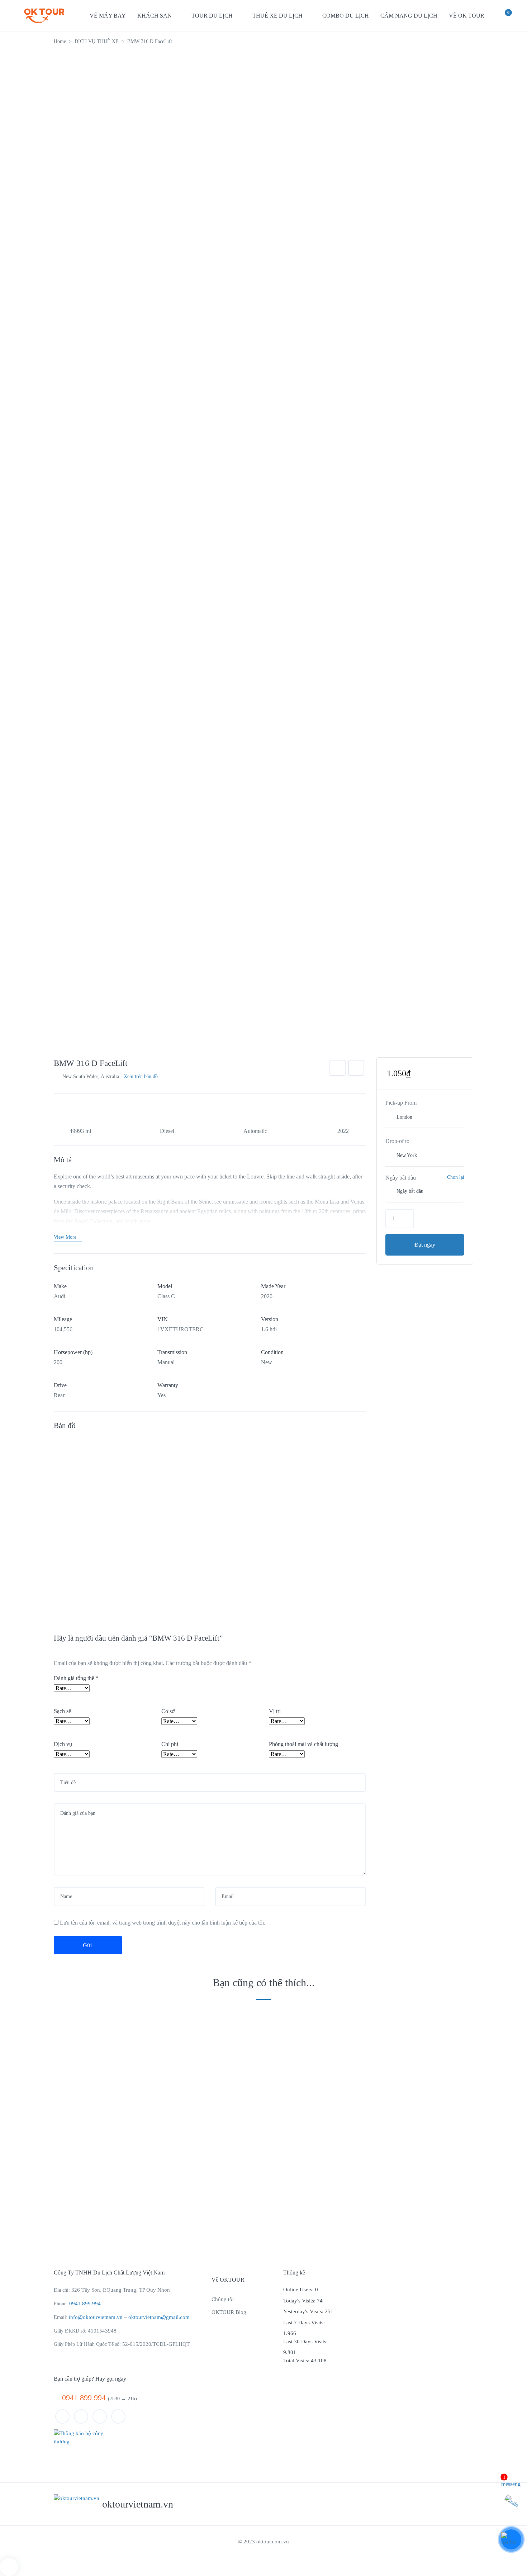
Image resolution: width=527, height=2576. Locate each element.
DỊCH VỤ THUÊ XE (97, 41)
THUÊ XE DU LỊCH (277, 16)
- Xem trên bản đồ (139, 1076)
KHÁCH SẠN (155, 16)
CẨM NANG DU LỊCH (409, 16)
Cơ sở (168, 1711)
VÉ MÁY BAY (108, 16)
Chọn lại (456, 1177)
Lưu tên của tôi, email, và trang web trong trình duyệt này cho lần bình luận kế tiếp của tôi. (163, 1923)
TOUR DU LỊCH (212, 16)
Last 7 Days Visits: (305, 2323)
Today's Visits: (300, 2301)
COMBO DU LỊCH (346, 16)
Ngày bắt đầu (401, 1178)
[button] (502, 17)
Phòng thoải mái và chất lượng (303, 1744)
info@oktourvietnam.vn (96, 2317)
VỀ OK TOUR (467, 16)
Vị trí (275, 1711)
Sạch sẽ (62, 1711)
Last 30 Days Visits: (306, 2342)
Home (60, 41)
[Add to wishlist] (338, 1068)
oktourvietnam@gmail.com (159, 2317)
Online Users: (299, 2290)
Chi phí (170, 1744)
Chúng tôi (223, 2299)
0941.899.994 (85, 2304)
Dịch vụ (63, 1744)
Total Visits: (297, 2361)
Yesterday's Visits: (304, 2311)
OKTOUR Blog (229, 2312)
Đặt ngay (425, 1245)
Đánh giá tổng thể (76, 1678)
